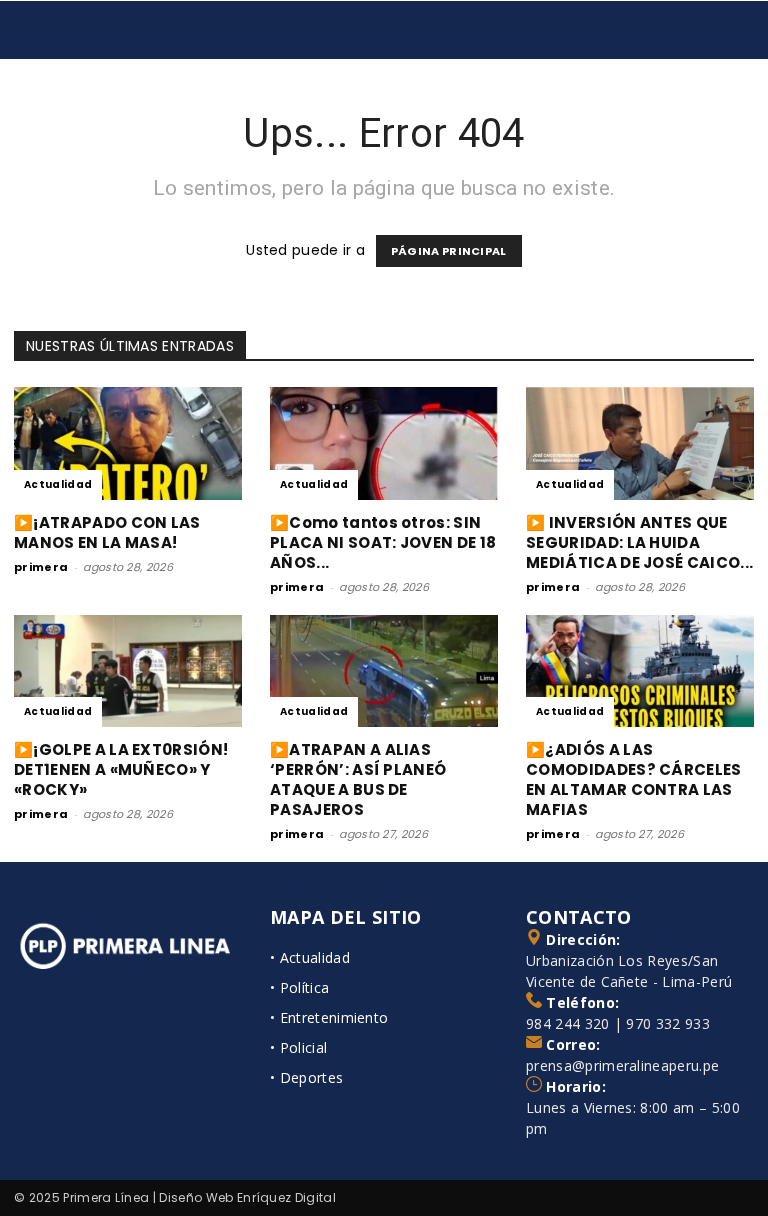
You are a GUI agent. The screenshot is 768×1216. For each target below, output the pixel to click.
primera (41, 567)
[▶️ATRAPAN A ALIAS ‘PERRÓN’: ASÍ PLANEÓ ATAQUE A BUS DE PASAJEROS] (384, 671)
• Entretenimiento (329, 1017)
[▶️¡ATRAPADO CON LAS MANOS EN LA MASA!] (128, 443)
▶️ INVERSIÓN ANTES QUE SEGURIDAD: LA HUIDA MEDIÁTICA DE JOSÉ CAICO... (639, 542)
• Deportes (306, 1077)
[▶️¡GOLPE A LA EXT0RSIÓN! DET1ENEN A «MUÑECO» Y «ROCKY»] (128, 671)
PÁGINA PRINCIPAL (449, 251)
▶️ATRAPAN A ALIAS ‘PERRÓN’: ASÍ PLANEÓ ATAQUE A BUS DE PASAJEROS (358, 779)
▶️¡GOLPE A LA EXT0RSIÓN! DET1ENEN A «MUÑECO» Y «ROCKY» (121, 769)
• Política (299, 987)
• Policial (298, 1047)
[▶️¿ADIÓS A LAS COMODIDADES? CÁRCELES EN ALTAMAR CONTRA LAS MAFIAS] (640, 671)
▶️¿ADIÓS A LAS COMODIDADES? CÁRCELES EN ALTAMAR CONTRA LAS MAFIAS (634, 779)
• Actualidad (310, 957)
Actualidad (58, 484)
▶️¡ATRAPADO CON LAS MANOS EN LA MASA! (107, 532)
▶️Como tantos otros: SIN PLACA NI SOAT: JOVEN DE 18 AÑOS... (383, 542)
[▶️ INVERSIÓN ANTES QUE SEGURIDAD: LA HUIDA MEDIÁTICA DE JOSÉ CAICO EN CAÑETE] (640, 443)
